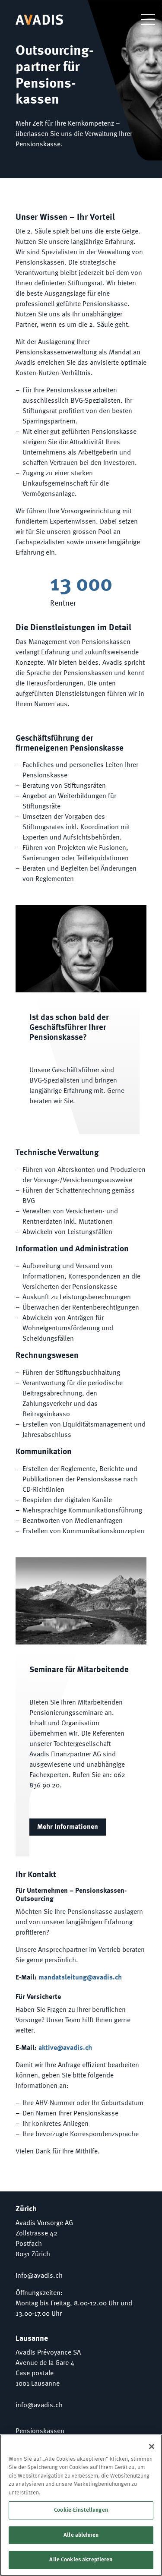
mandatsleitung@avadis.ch (80, 1978)
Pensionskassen (40, 2431)
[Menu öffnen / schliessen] (142, 19)
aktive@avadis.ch (65, 2048)
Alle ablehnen (81, 2535)
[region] (81, 2505)
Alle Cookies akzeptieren (81, 2560)
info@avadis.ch (39, 2276)
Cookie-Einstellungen (81, 2510)
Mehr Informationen (68, 1827)
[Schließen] (152, 2447)
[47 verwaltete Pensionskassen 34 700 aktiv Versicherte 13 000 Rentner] (81, 591)
